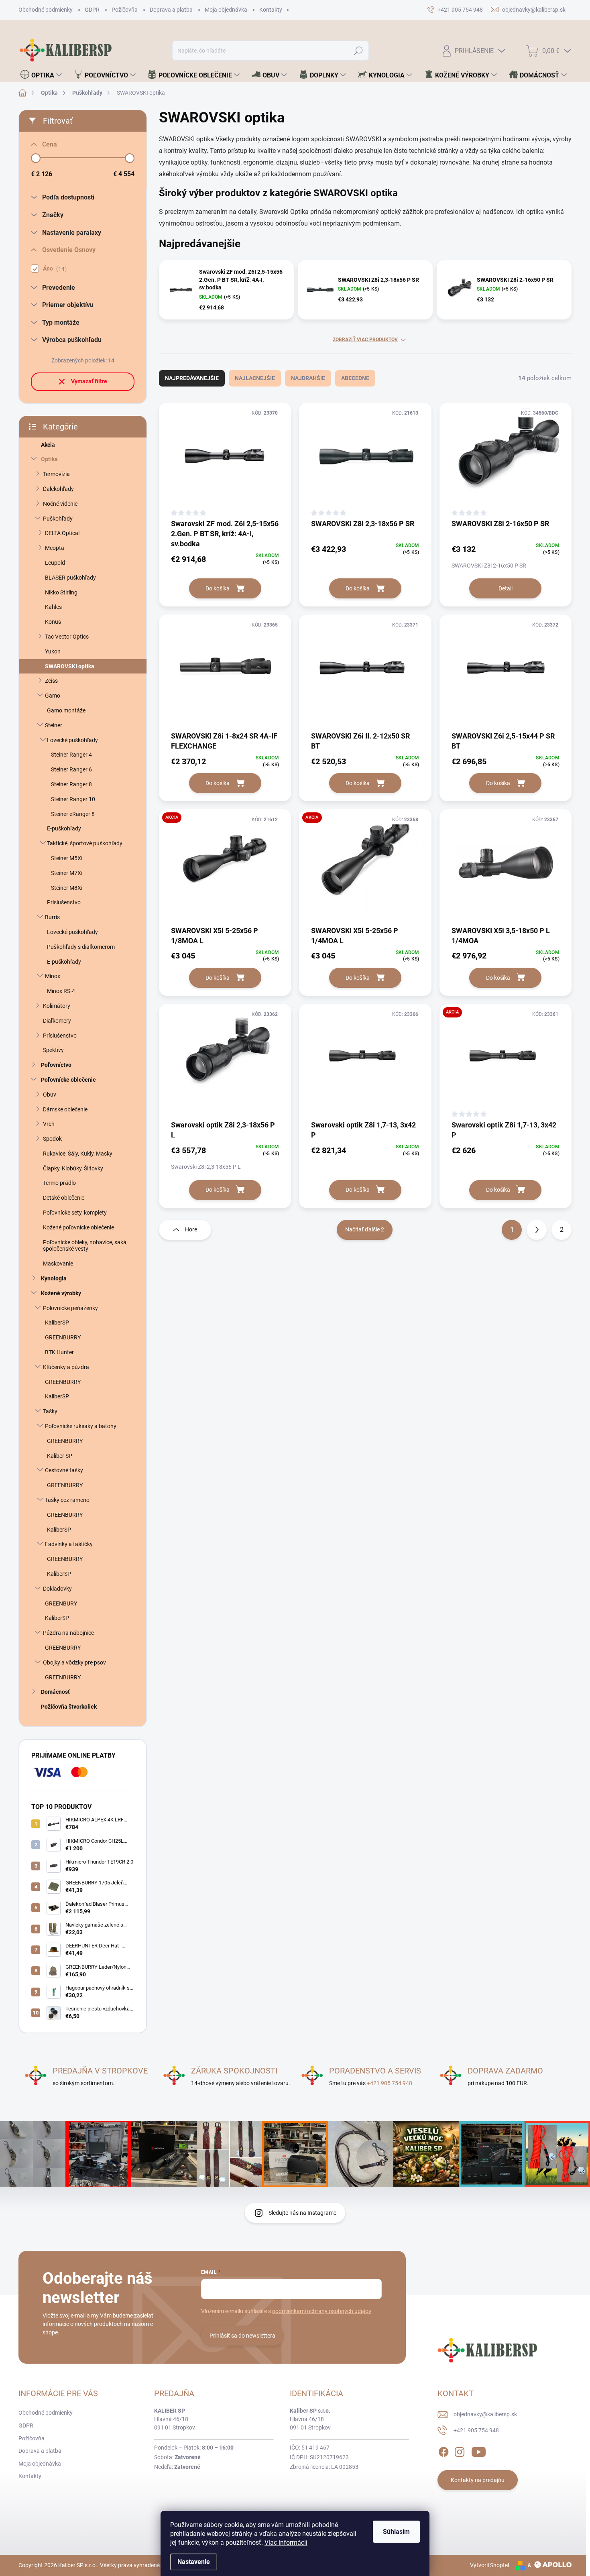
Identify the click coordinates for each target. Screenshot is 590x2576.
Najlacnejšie (255, 378)
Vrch (49, 1124)
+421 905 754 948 (390, 2083)
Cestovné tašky (64, 1470)
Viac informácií (286, 2542)
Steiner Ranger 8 (71, 784)
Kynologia (54, 1278)
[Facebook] (444, 2451)
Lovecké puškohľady (72, 740)
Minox (53, 976)
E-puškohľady (64, 828)
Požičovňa (125, 10)
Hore (191, 1229)
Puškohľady (58, 519)
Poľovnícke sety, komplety (75, 1213)
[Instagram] (460, 2451)
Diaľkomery (57, 1021)
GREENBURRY (63, 1337)
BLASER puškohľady (70, 578)
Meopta (55, 548)
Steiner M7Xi (67, 873)
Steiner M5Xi (67, 858)
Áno (54, 269)
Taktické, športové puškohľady (85, 843)
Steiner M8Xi (67, 888)
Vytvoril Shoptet (490, 2565)
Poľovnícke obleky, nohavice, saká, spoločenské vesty (85, 1246)
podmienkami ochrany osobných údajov (322, 2311)
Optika (49, 459)
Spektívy (53, 1050)
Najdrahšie (308, 378)
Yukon (53, 651)
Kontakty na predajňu (478, 2480)
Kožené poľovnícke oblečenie (78, 1227)
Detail (506, 588)
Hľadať (359, 51)
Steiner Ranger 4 (71, 755)
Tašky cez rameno (67, 1500)
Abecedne (355, 378)
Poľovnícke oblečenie (68, 1080)
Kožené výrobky (61, 1293)
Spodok (52, 1139)
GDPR (92, 10)
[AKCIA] (225, 867)
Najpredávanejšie (192, 378)
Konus (53, 622)
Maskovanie (58, 1264)
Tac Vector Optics (67, 637)
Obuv (50, 1095)
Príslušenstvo (64, 902)
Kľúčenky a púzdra (66, 1367)
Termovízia (56, 474)
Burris (52, 917)
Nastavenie (194, 2562)
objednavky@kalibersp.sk (485, 2414)
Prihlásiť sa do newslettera (242, 2336)
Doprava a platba (171, 10)
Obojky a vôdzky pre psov (74, 1662)
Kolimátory (57, 1006)
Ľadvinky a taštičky (69, 1544)
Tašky (50, 1411)
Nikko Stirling (61, 592)
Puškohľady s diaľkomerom (81, 947)
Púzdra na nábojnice (68, 1633)
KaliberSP (57, 1323)
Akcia (48, 445)
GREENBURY (61, 1603)
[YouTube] (479, 2451)
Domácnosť (55, 1692)
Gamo (53, 696)
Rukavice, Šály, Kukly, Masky (78, 1154)
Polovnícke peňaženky (70, 1308)
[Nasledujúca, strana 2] (537, 1230)
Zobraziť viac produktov (365, 340)
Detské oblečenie (64, 1198)
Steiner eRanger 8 (73, 814)
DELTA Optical (62, 533)
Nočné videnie (60, 504)
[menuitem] (41, 75)
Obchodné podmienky (46, 10)
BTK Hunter (59, 1352)
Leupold (55, 563)
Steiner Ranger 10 (73, 799)
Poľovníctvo (56, 1065)
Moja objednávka (226, 10)
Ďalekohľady (58, 489)
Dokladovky (57, 1589)
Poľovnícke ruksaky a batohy (81, 1426)
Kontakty (271, 10)
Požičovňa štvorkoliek (69, 1707)
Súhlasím (396, 2532)
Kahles (53, 607)
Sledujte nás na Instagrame (302, 2213)
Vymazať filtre (89, 381)
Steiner (54, 725)
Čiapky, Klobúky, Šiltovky (73, 1168)
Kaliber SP (60, 1456)
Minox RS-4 (61, 991)
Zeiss (51, 681)
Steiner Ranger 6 (71, 769)
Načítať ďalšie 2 (365, 1229)
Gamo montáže (66, 710)
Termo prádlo (59, 1183)
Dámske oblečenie (65, 1109)
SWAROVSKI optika (70, 666)
